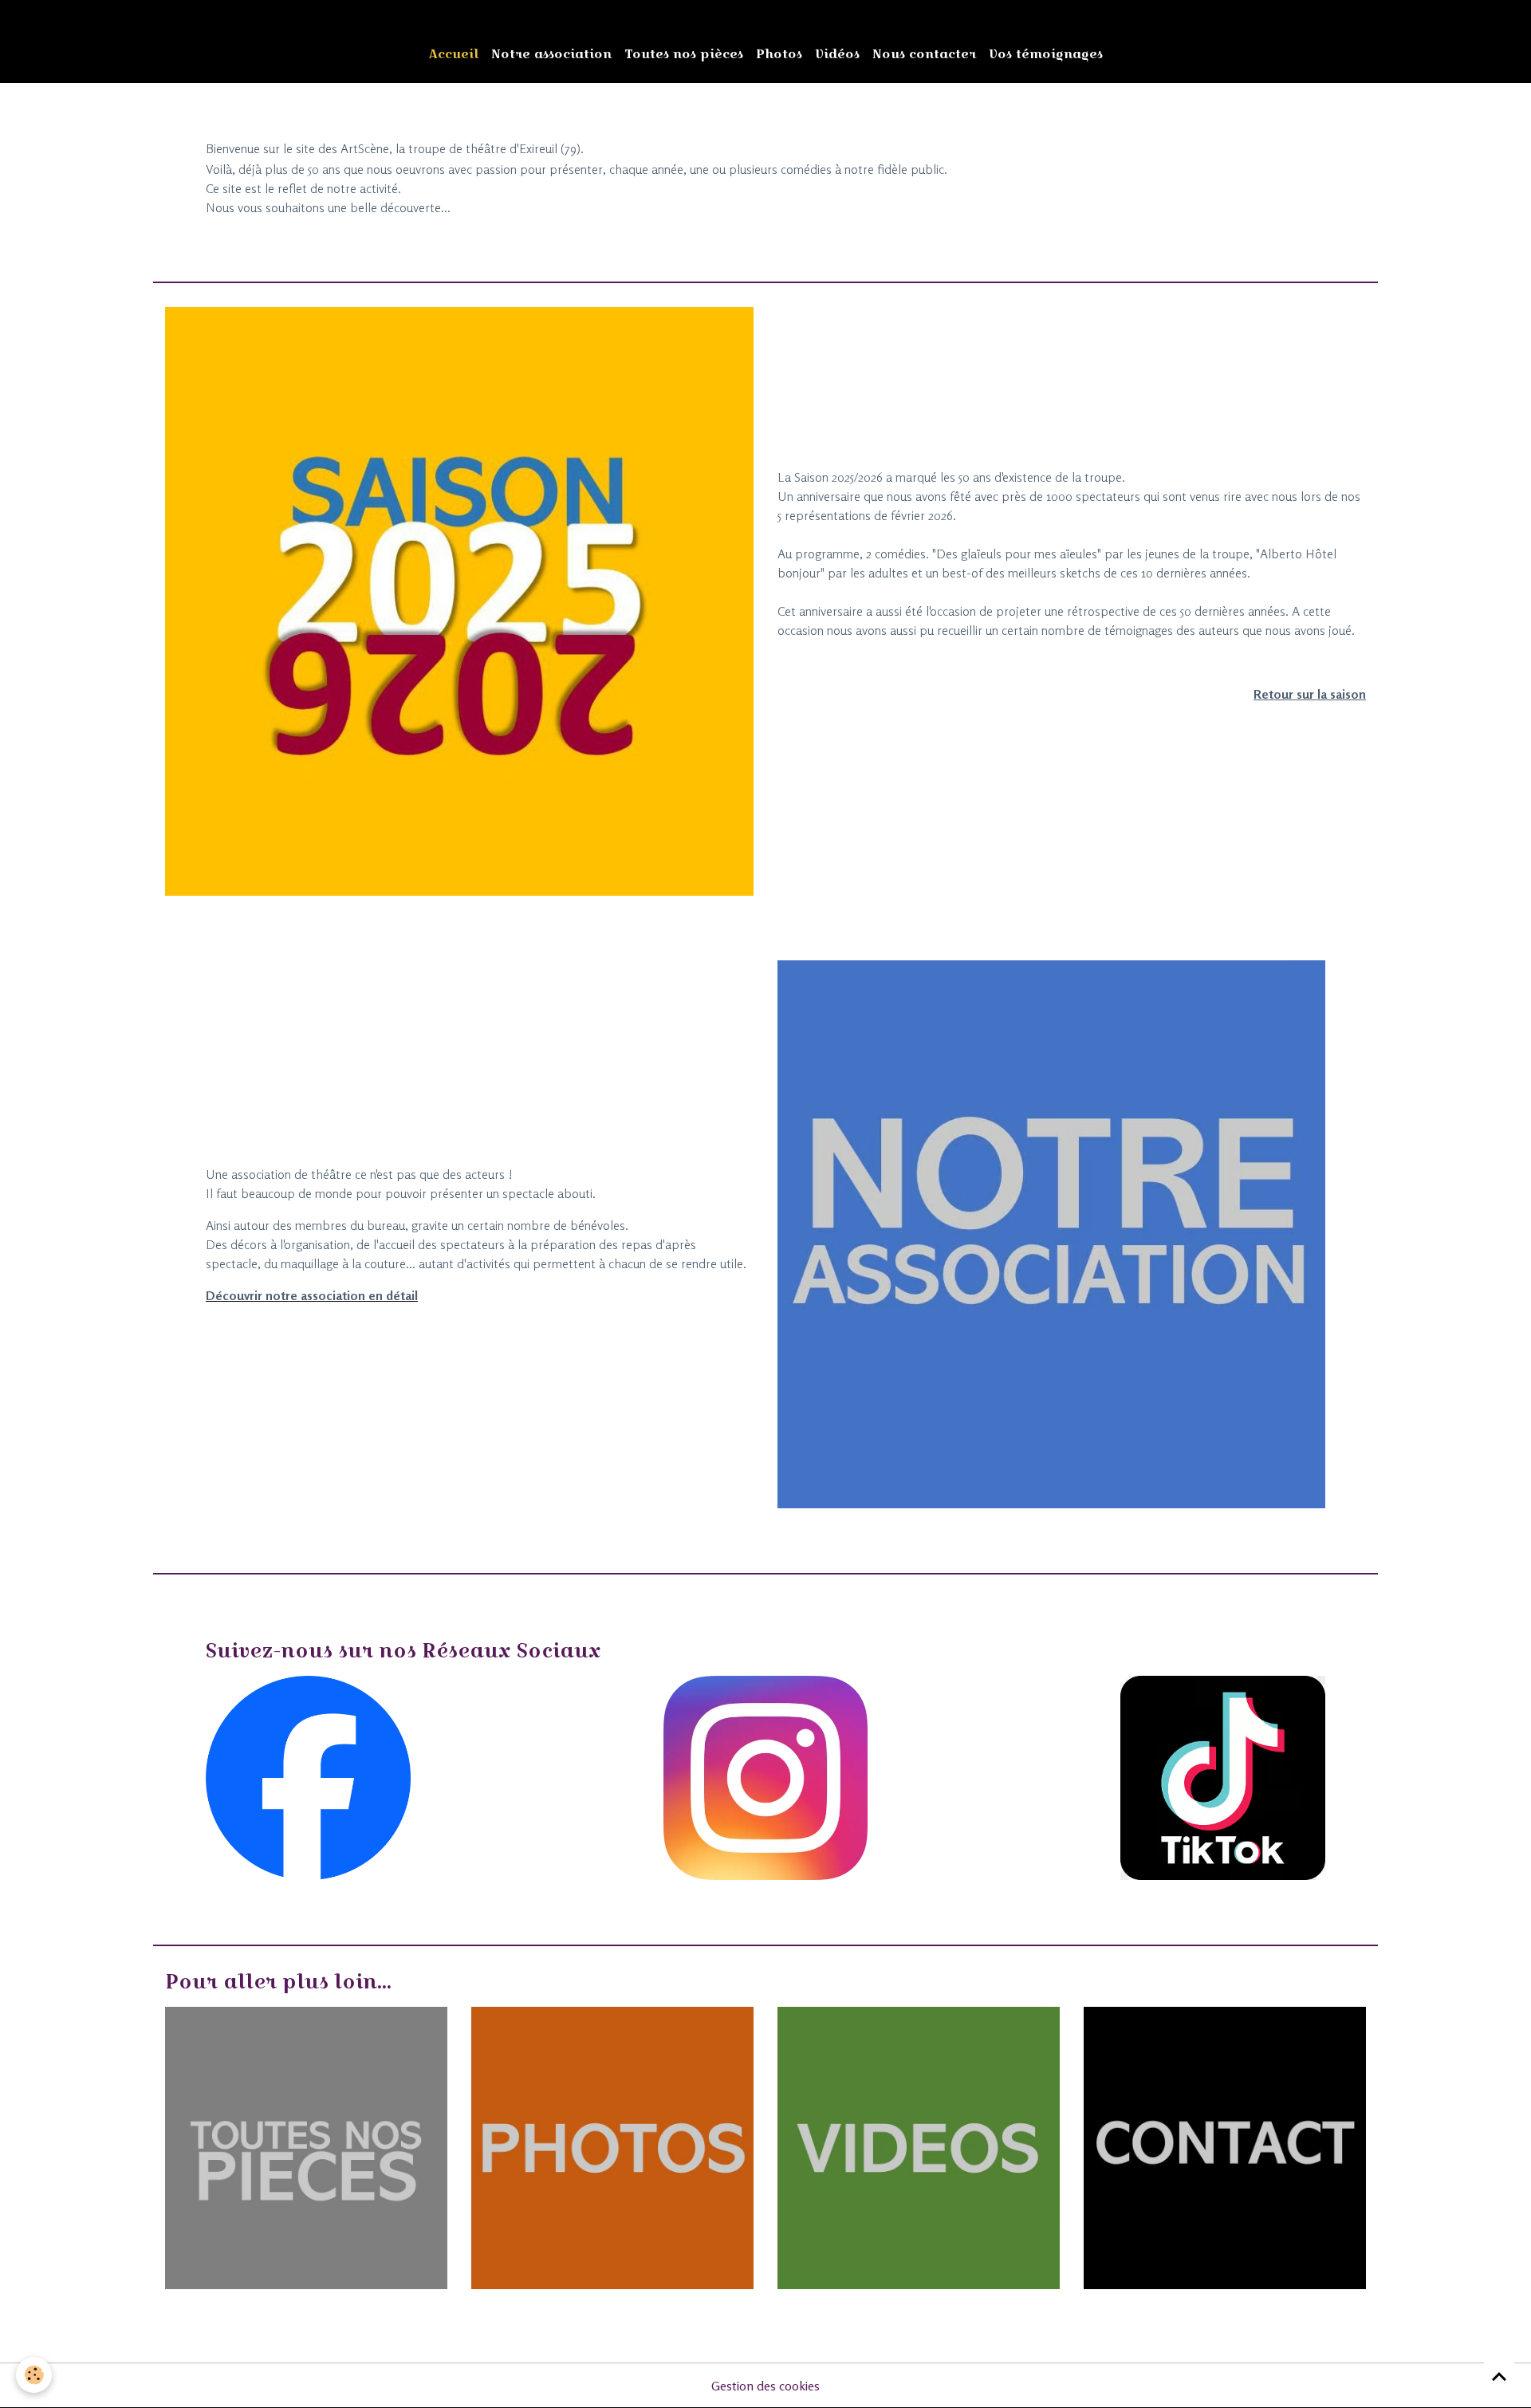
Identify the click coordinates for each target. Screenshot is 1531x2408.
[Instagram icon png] (766, 1776)
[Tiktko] (1223, 1776)
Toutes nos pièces (684, 54)
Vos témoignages (1046, 54)
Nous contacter (924, 54)
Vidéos (837, 54)
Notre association (551, 54)
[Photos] (612, 2146)
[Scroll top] (1499, 2376)
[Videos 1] (919, 2146)
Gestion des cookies (765, 2386)
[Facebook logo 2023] (308, 1776)
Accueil (454, 54)
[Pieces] (306, 2146)
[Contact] (1225, 2146)
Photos (779, 54)
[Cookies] (34, 2375)
